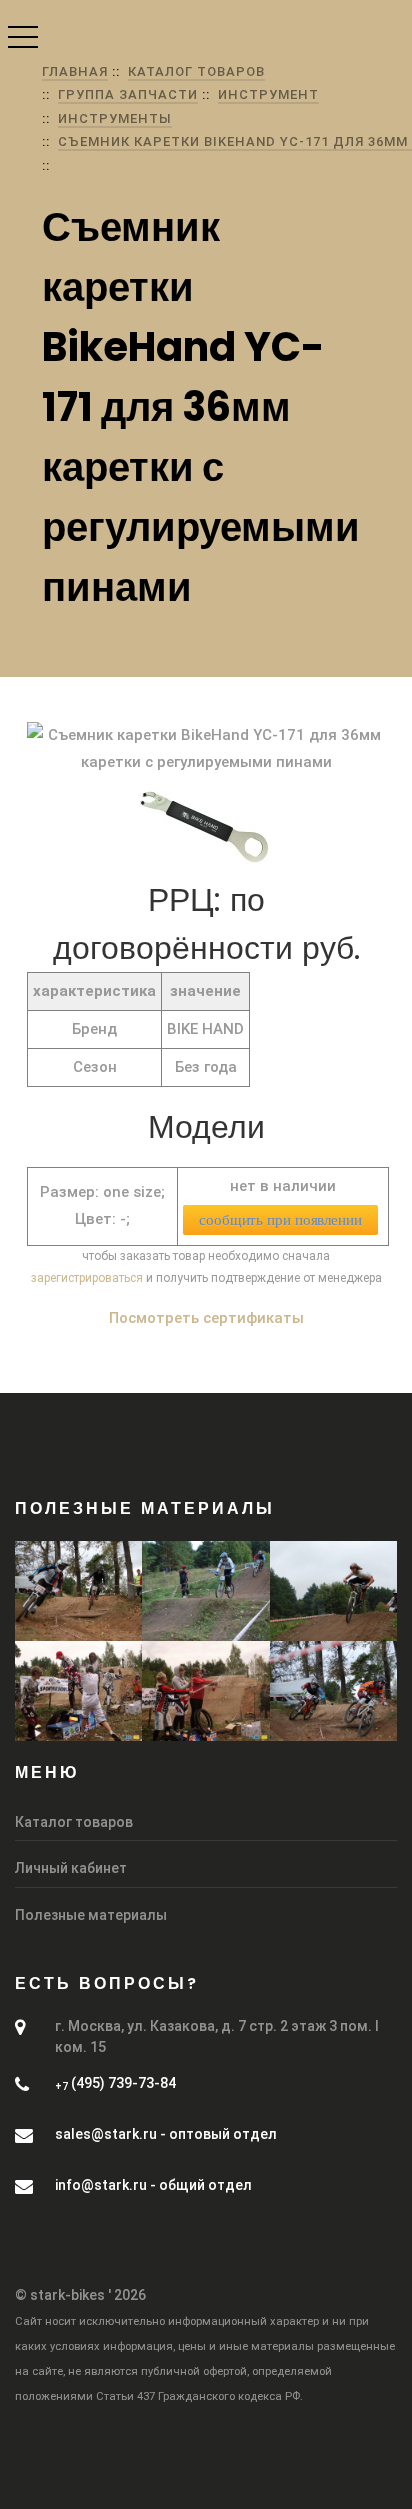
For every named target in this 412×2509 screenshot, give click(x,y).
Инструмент (268, 94)
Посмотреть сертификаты (206, 1318)
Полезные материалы (91, 1915)
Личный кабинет (71, 1868)
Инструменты (115, 118)
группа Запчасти (128, 94)
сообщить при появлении (280, 1220)
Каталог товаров (196, 71)
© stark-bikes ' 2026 (80, 2295)
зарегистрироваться (87, 1278)
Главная (75, 71)
